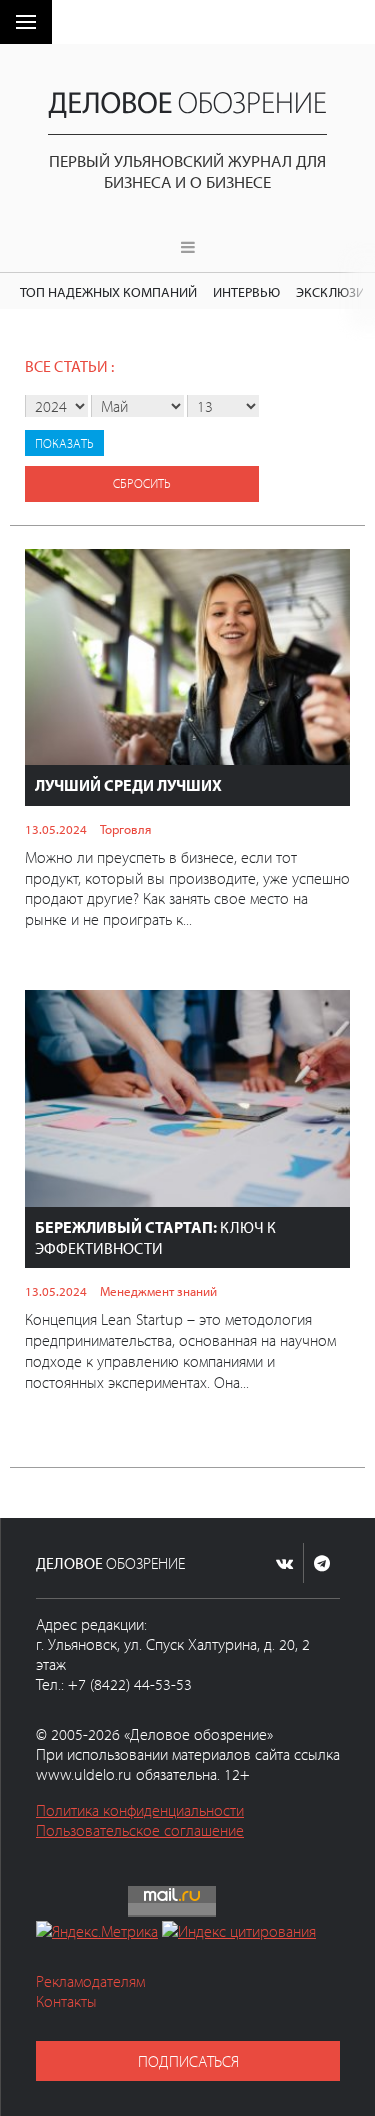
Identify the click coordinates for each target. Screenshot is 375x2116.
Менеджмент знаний (158, 1291)
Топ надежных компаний (108, 291)
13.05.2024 (56, 829)
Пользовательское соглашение (140, 1830)
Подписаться (188, 2061)
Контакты (66, 2001)
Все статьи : (69, 366)
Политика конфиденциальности (140, 1810)
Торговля (125, 829)
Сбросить (142, 483)
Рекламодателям (90, 1981)
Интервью (246, 291)
